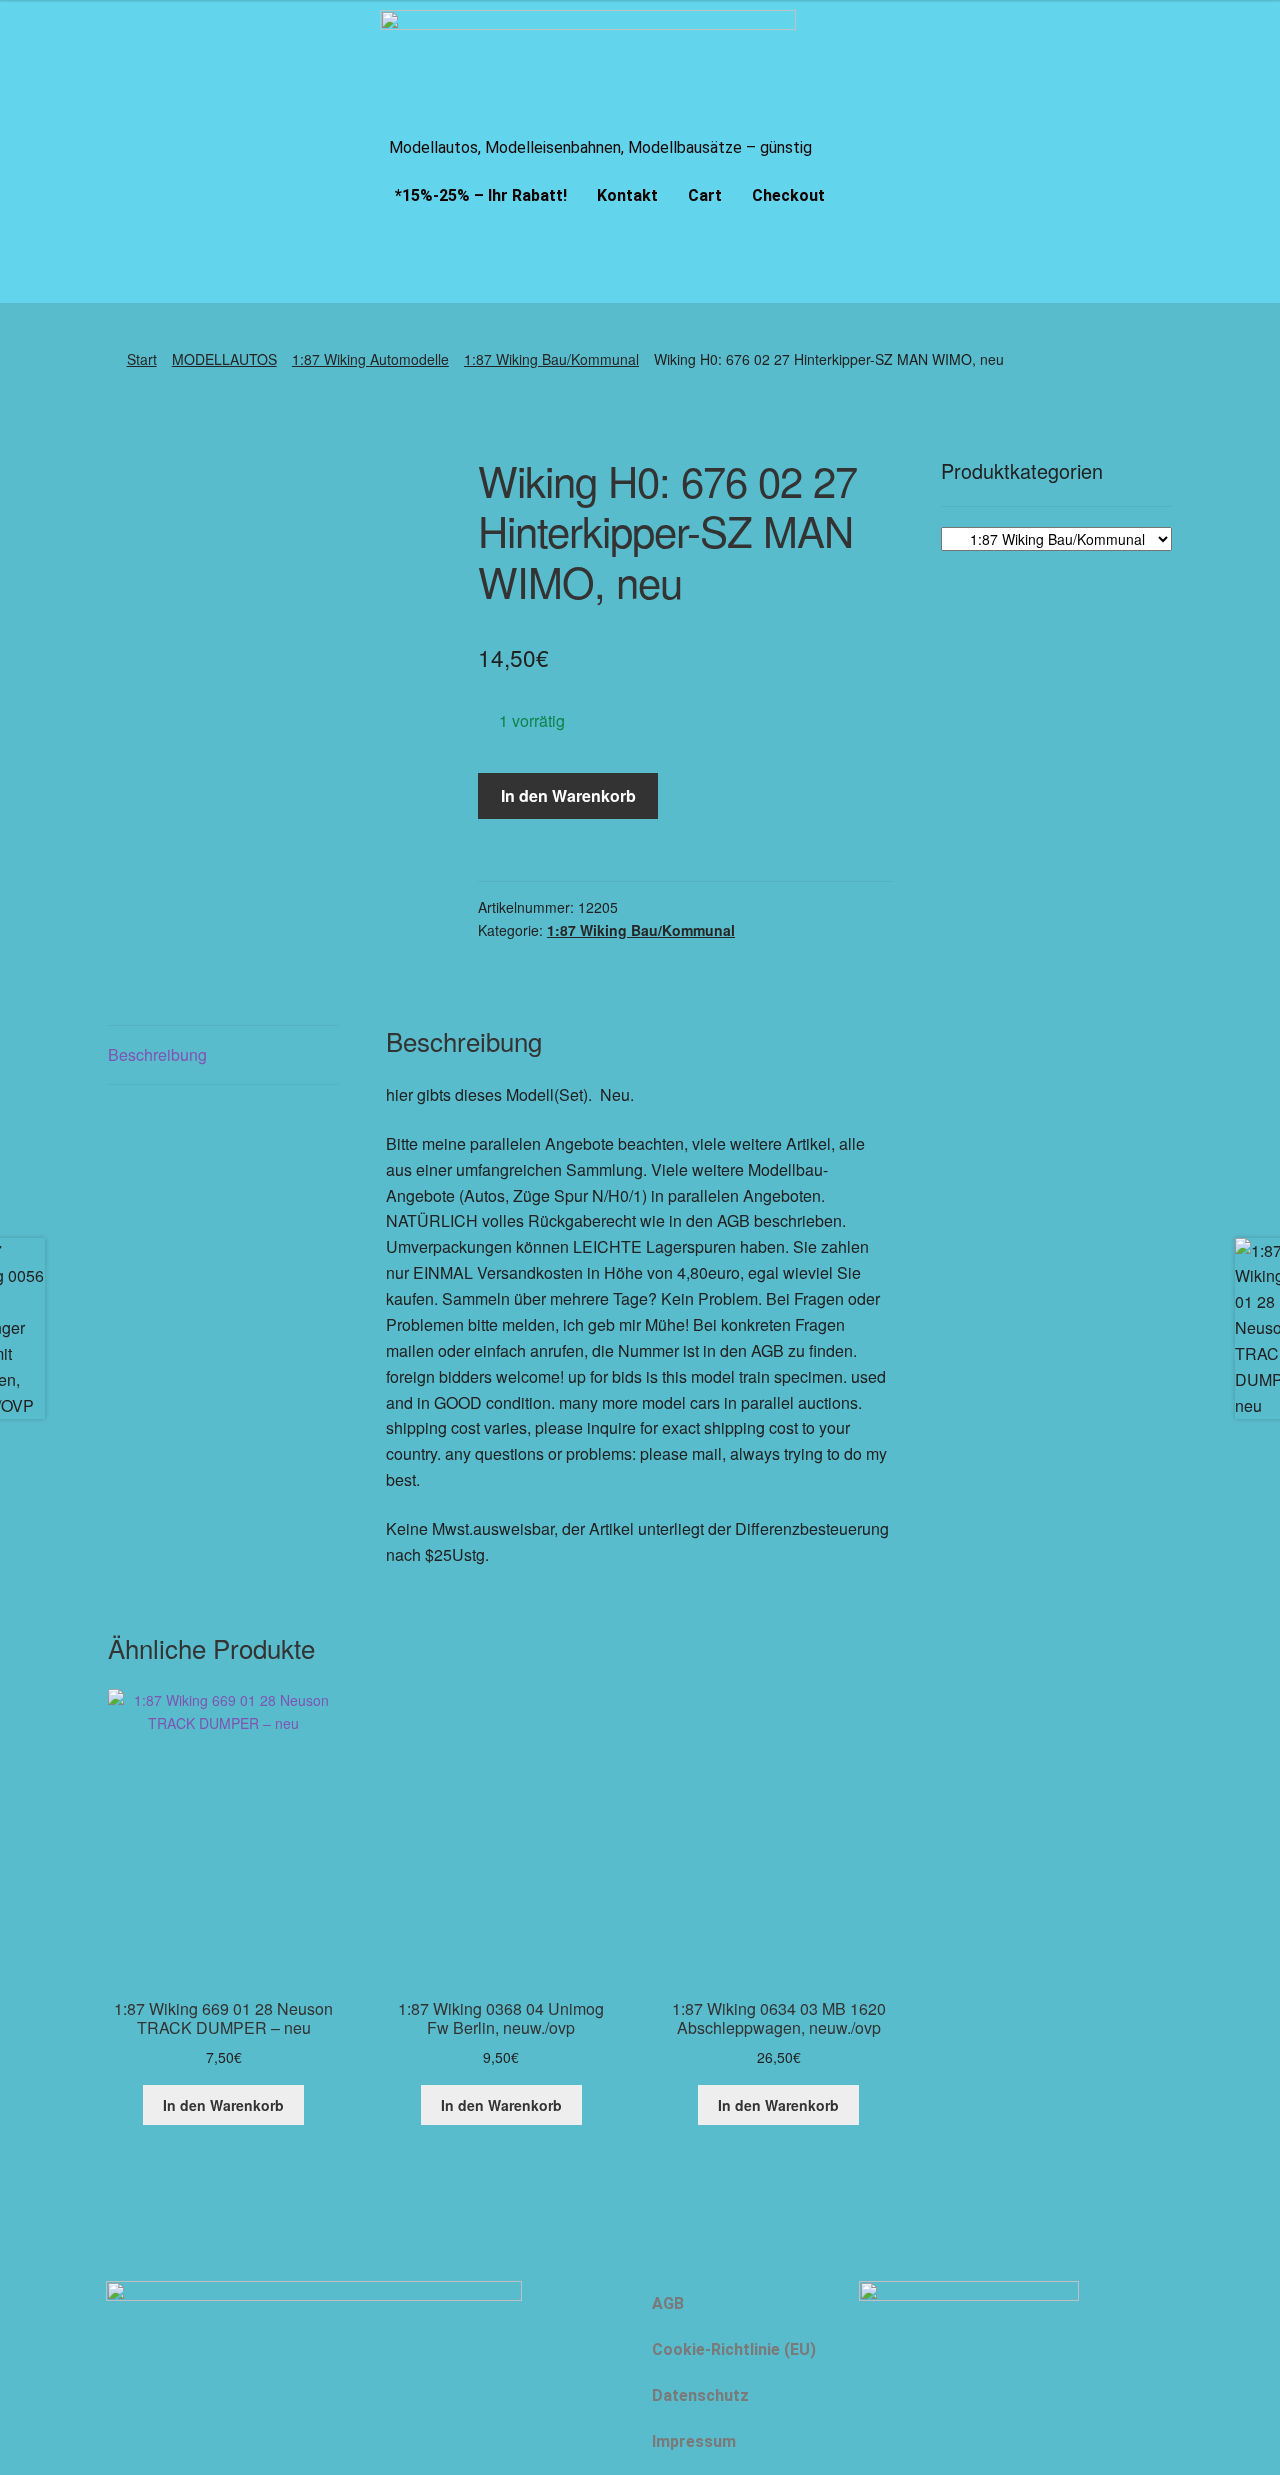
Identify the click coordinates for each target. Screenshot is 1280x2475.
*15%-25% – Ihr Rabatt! (481, 195)
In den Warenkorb (568, 795)
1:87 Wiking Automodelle (370, 359)
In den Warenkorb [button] (223, 2105)
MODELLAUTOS (224, 359)
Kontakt (627, 195)
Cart (705, 195)
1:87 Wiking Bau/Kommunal (551, 359)
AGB (668, 2303)
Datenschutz (700, 2395)
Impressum (694, 2441)
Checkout (788, 195)
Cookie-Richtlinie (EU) (734, 2349)
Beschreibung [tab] (157, 1054)
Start (142, 359)
